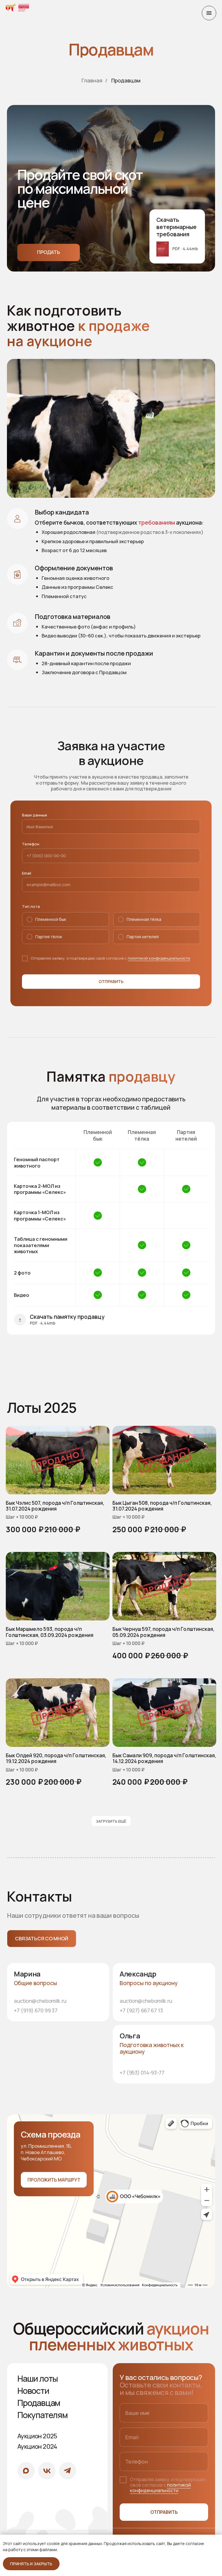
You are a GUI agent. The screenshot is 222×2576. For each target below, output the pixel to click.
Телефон (31, 844)
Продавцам (126, 81)
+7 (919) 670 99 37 (36, 2010)
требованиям (157, 523)
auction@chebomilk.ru (40, 2001)
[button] (42, 1939)
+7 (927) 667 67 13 (141, 2010)
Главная (92, 81)
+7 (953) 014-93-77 (142, 2072)
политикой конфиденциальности (159, 958)
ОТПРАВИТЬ (164, 2512)
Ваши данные (35, 815)
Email (27, 873)
